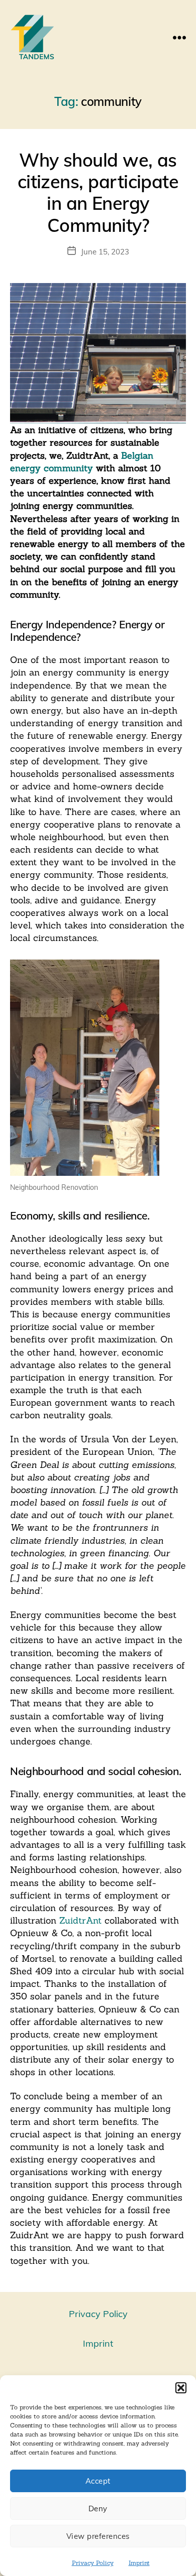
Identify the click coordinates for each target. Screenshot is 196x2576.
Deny (98, 2509)
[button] (181, 2388)
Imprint (139, 2563)
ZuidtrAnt (80, 1920)
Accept (98, 2481)
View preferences (98, 2536)
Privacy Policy (93, 2563)
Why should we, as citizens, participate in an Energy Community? (98, 192)
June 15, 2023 (105, 252)
